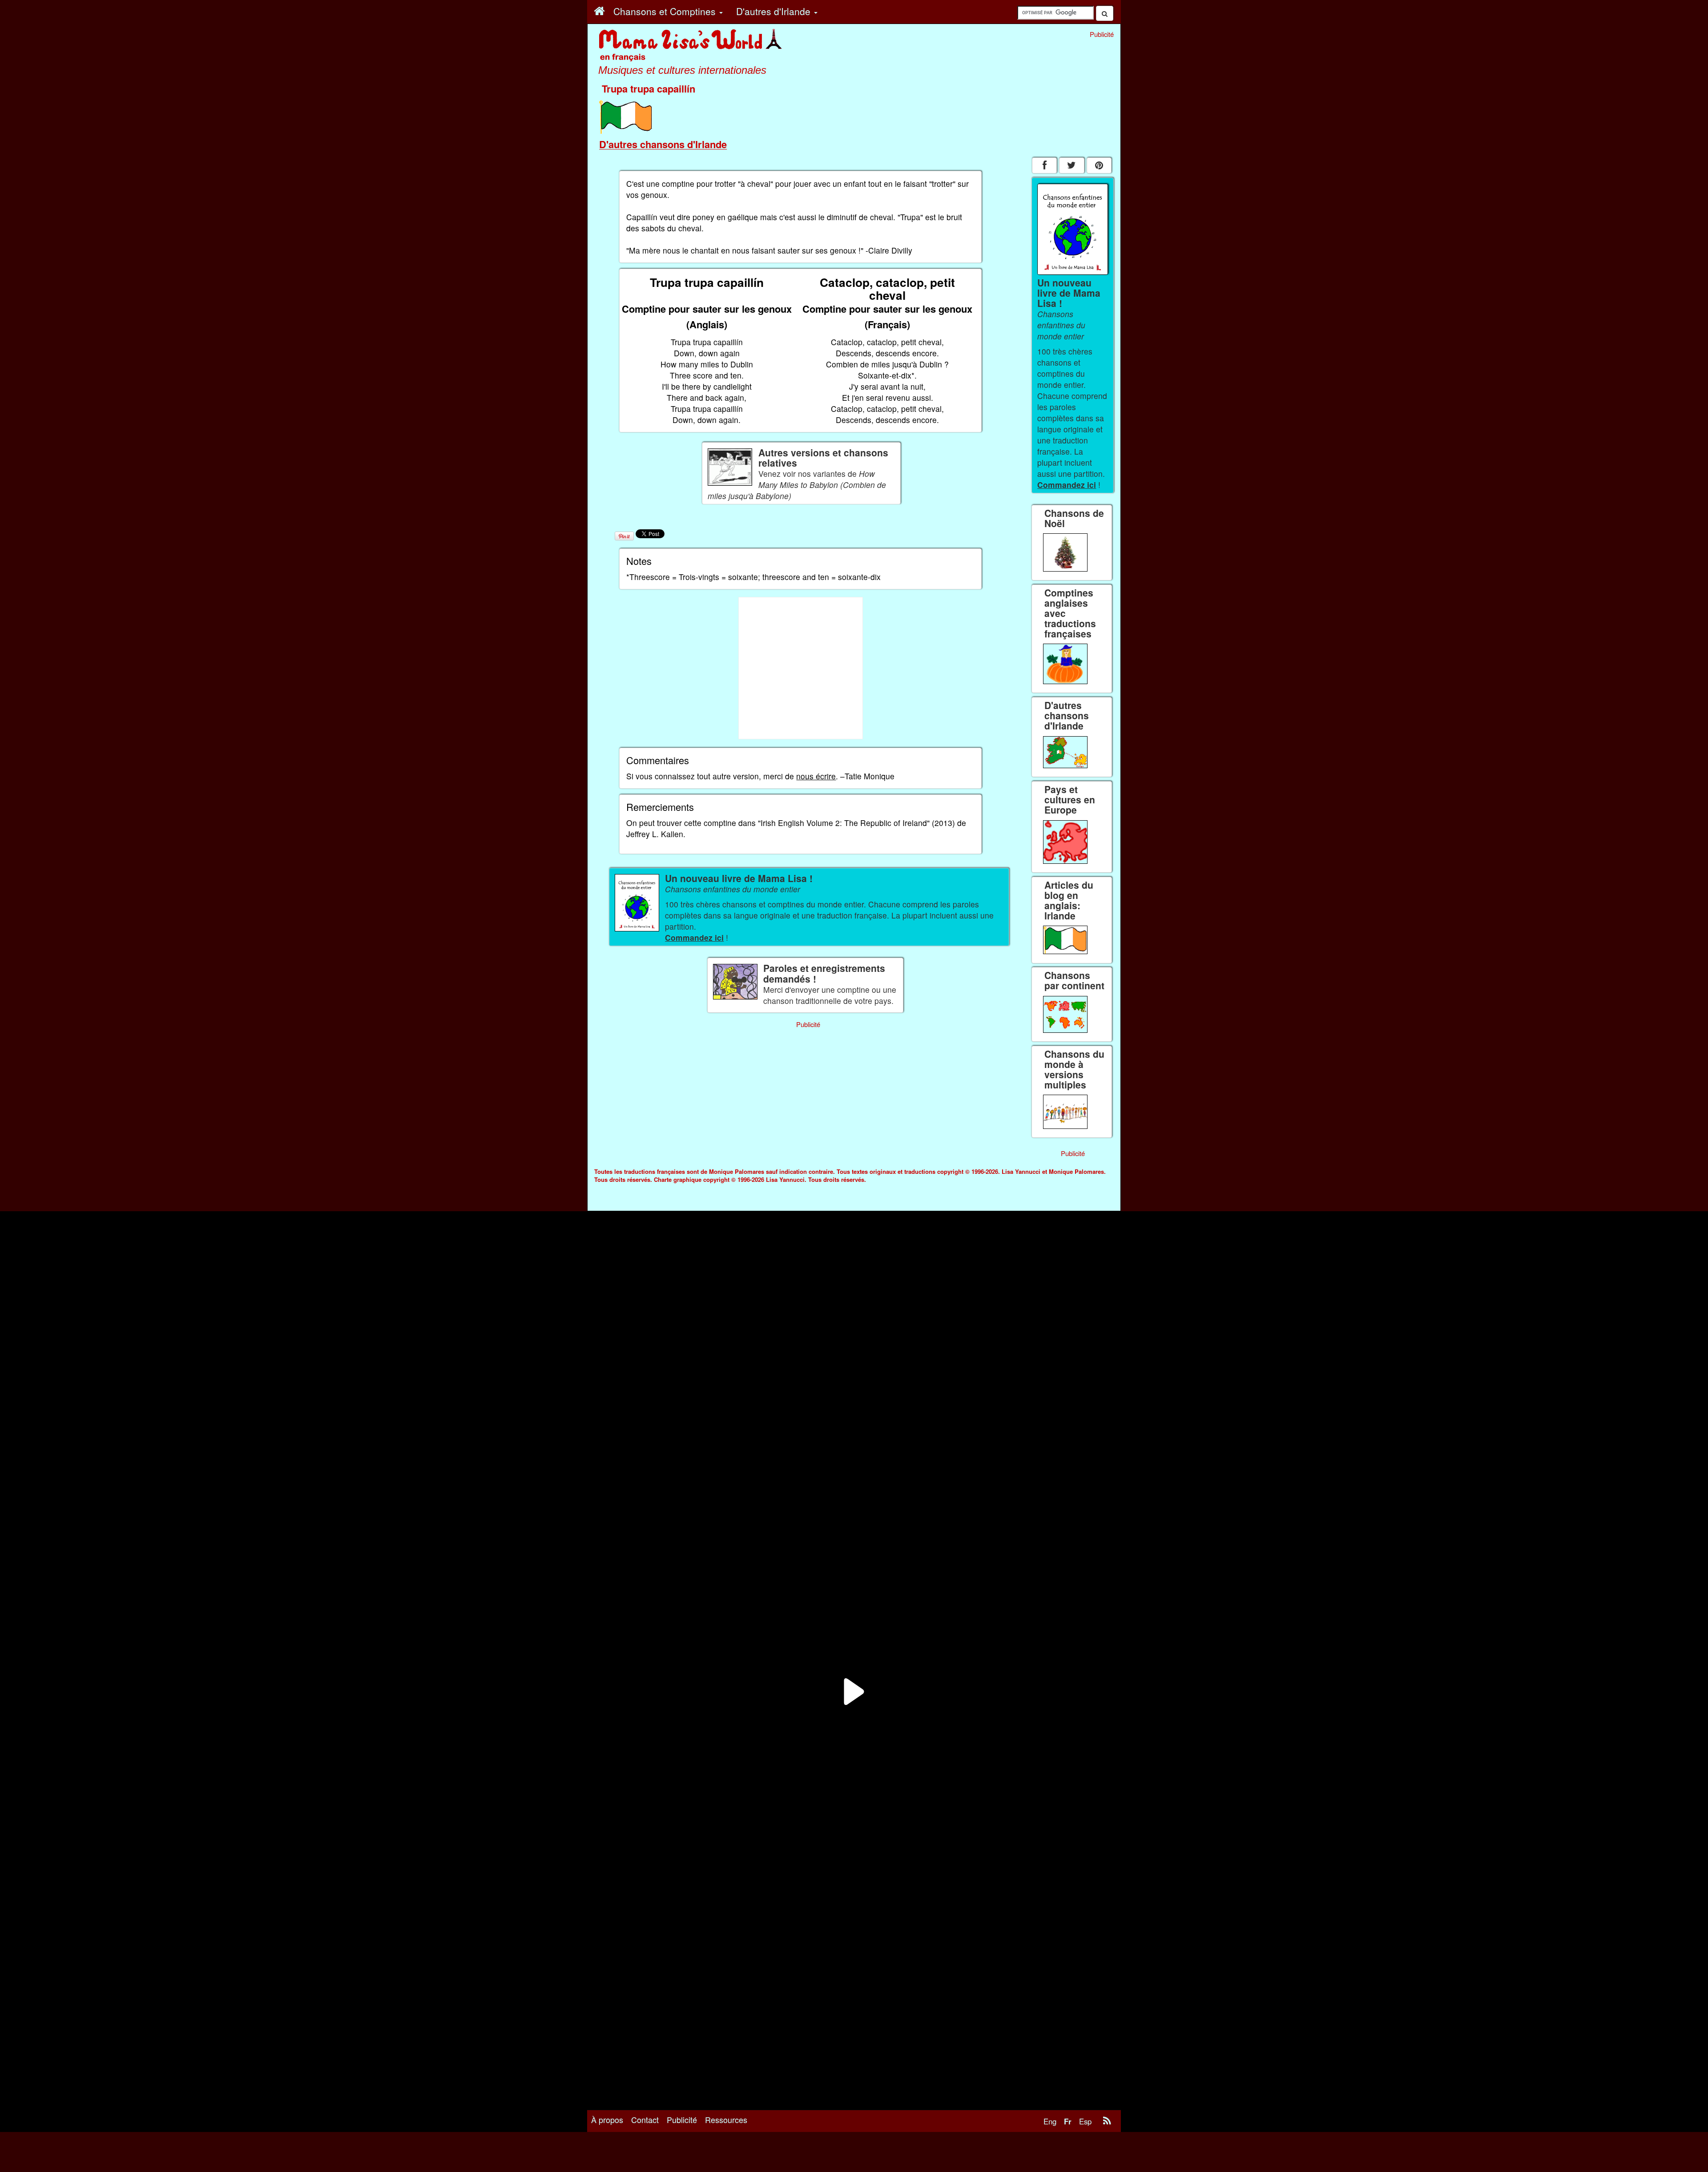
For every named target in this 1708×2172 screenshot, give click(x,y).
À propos (607, 2120)
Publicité (682, 2120)
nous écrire (816, 776)
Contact (645, 2120)
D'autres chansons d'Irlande (663, 144)
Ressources (726, 2120)
